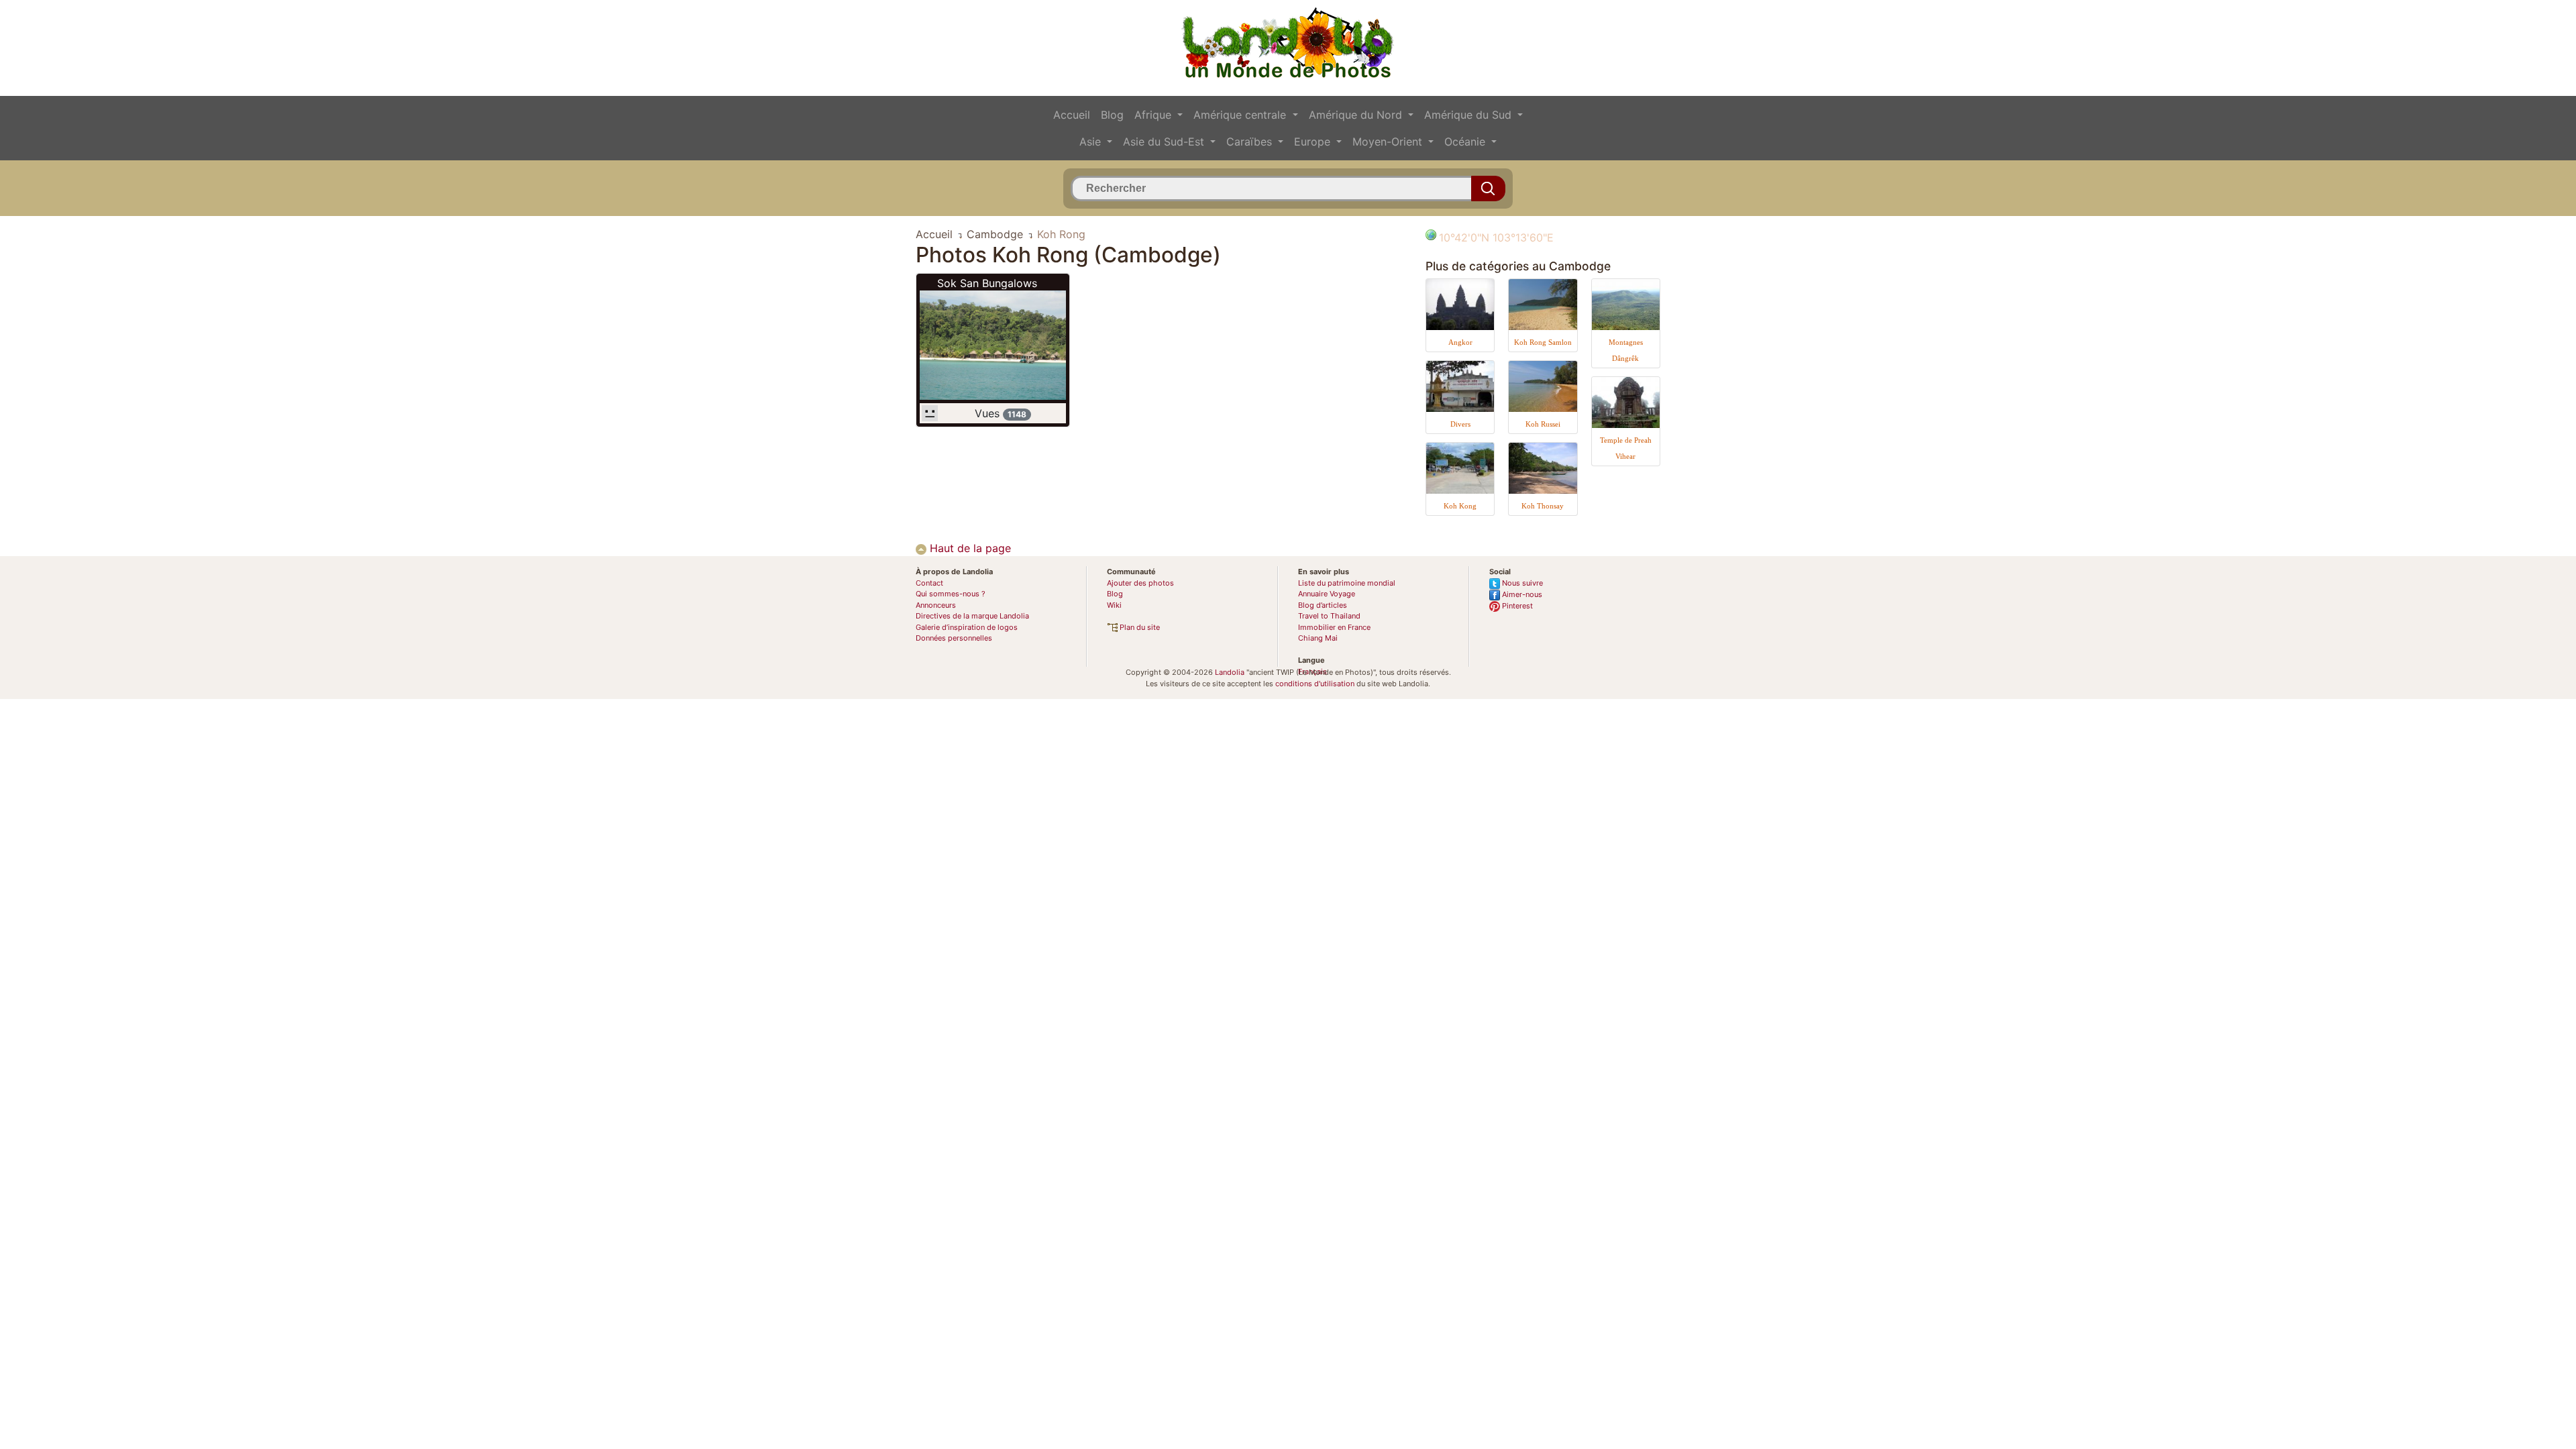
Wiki (1114, 605)
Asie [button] (1092, 142)
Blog (1112, 115)
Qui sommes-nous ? (951, 594)
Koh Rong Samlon (1543, 342)
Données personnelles (954, 638)
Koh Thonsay (1543, 506)
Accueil (1072, 115)
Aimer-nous (1521, 594)
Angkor (1460, 342)
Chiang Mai (1318, 638)
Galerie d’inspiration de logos (967, 627)
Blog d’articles (1323, 605)
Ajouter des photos (1140, 583)
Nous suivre (1521, 583)
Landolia (1230, 672)
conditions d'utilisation (1315, 684)
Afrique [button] (1155, 115)
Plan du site (1139, 627)
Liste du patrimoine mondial (1347, 583)
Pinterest (1516, 606)
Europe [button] (1314, 142)
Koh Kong (1460, 506)
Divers (1460, 424)
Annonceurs (936, 605)
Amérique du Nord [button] (1357, 115)
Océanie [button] (1466, 142)
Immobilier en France (1334, 627)
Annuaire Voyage (1327, 594)
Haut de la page (969, 548)
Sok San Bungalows (987, 283)
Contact (929, 583)
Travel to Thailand (1329, 616)
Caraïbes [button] (1251, 142)
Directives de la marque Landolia (972, 616)
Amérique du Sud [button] (1469, 115)
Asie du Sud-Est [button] (1165, 142)
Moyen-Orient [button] (1389, 142)
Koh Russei (1543, 424)
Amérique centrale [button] (1241, 115)
